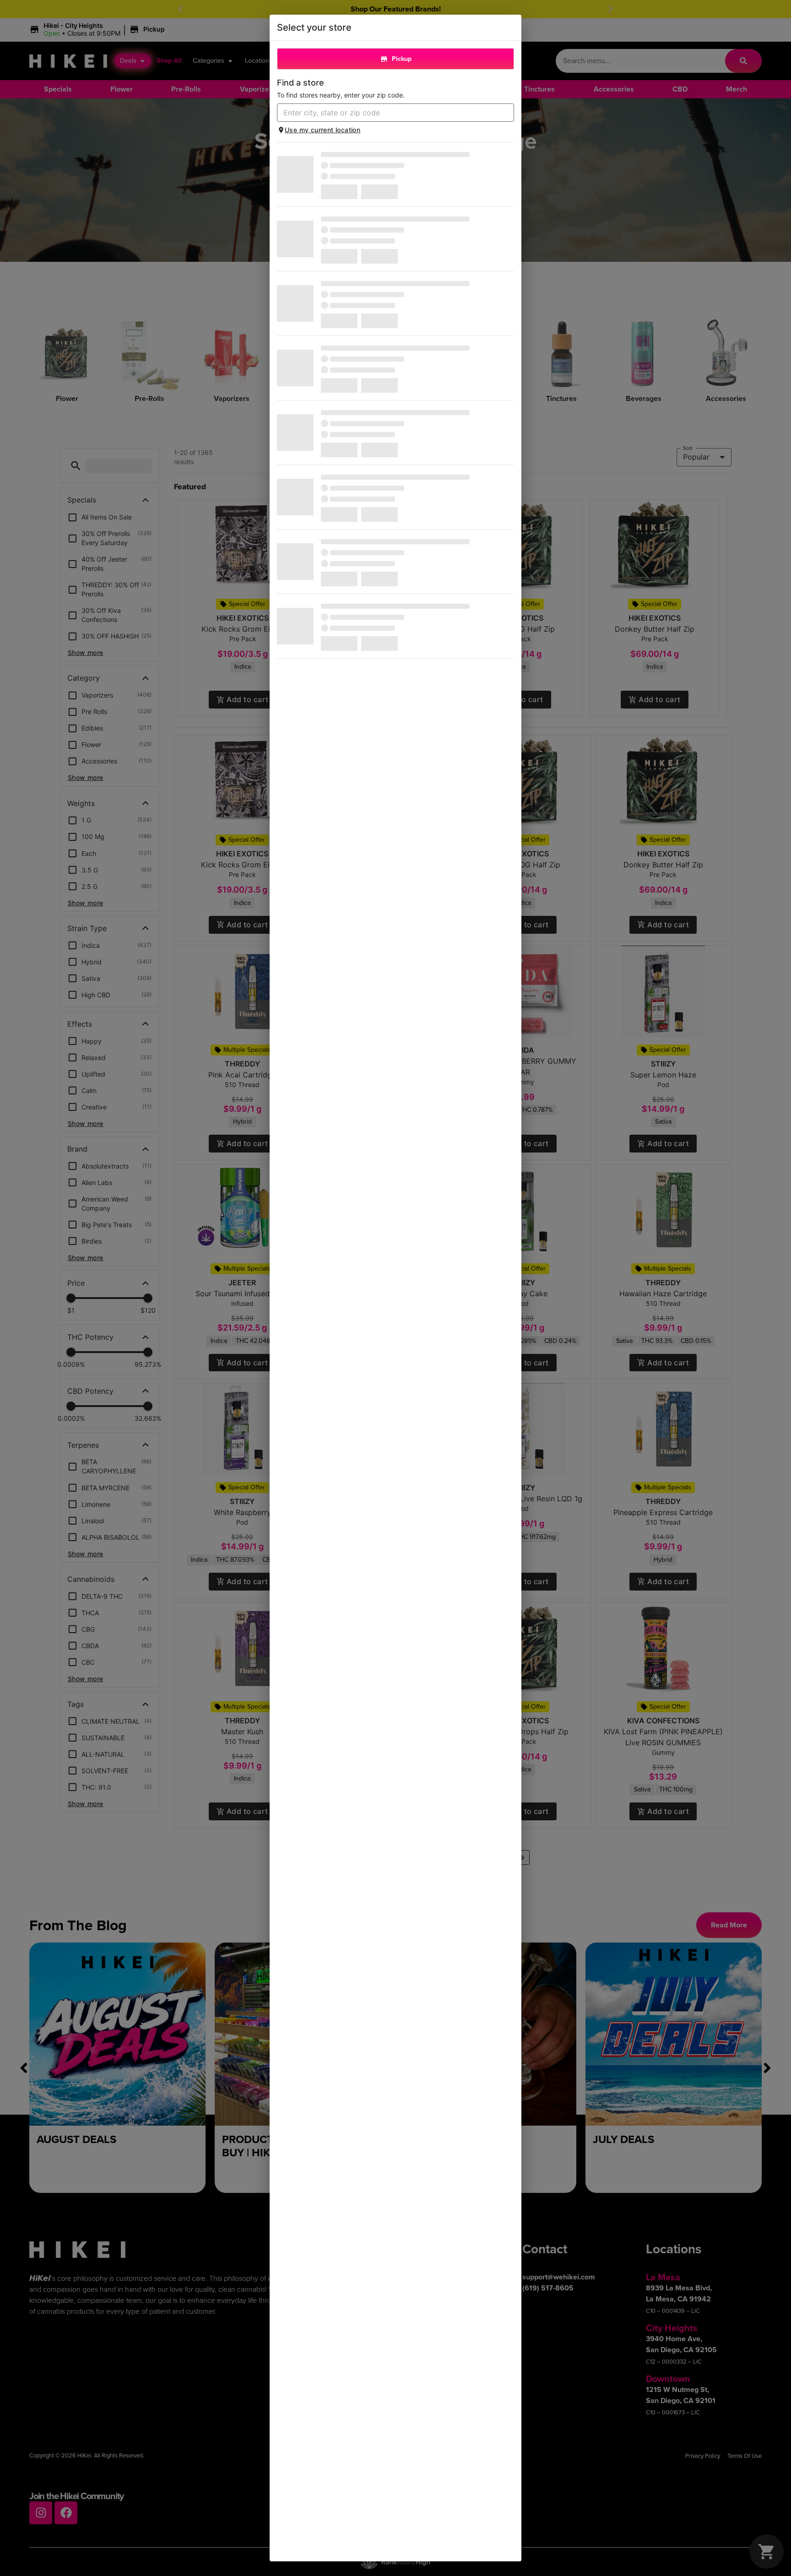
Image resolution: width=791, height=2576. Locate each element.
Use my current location (322, 130)
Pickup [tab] (402, 59)
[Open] (507, 113)
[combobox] (388, 113)
